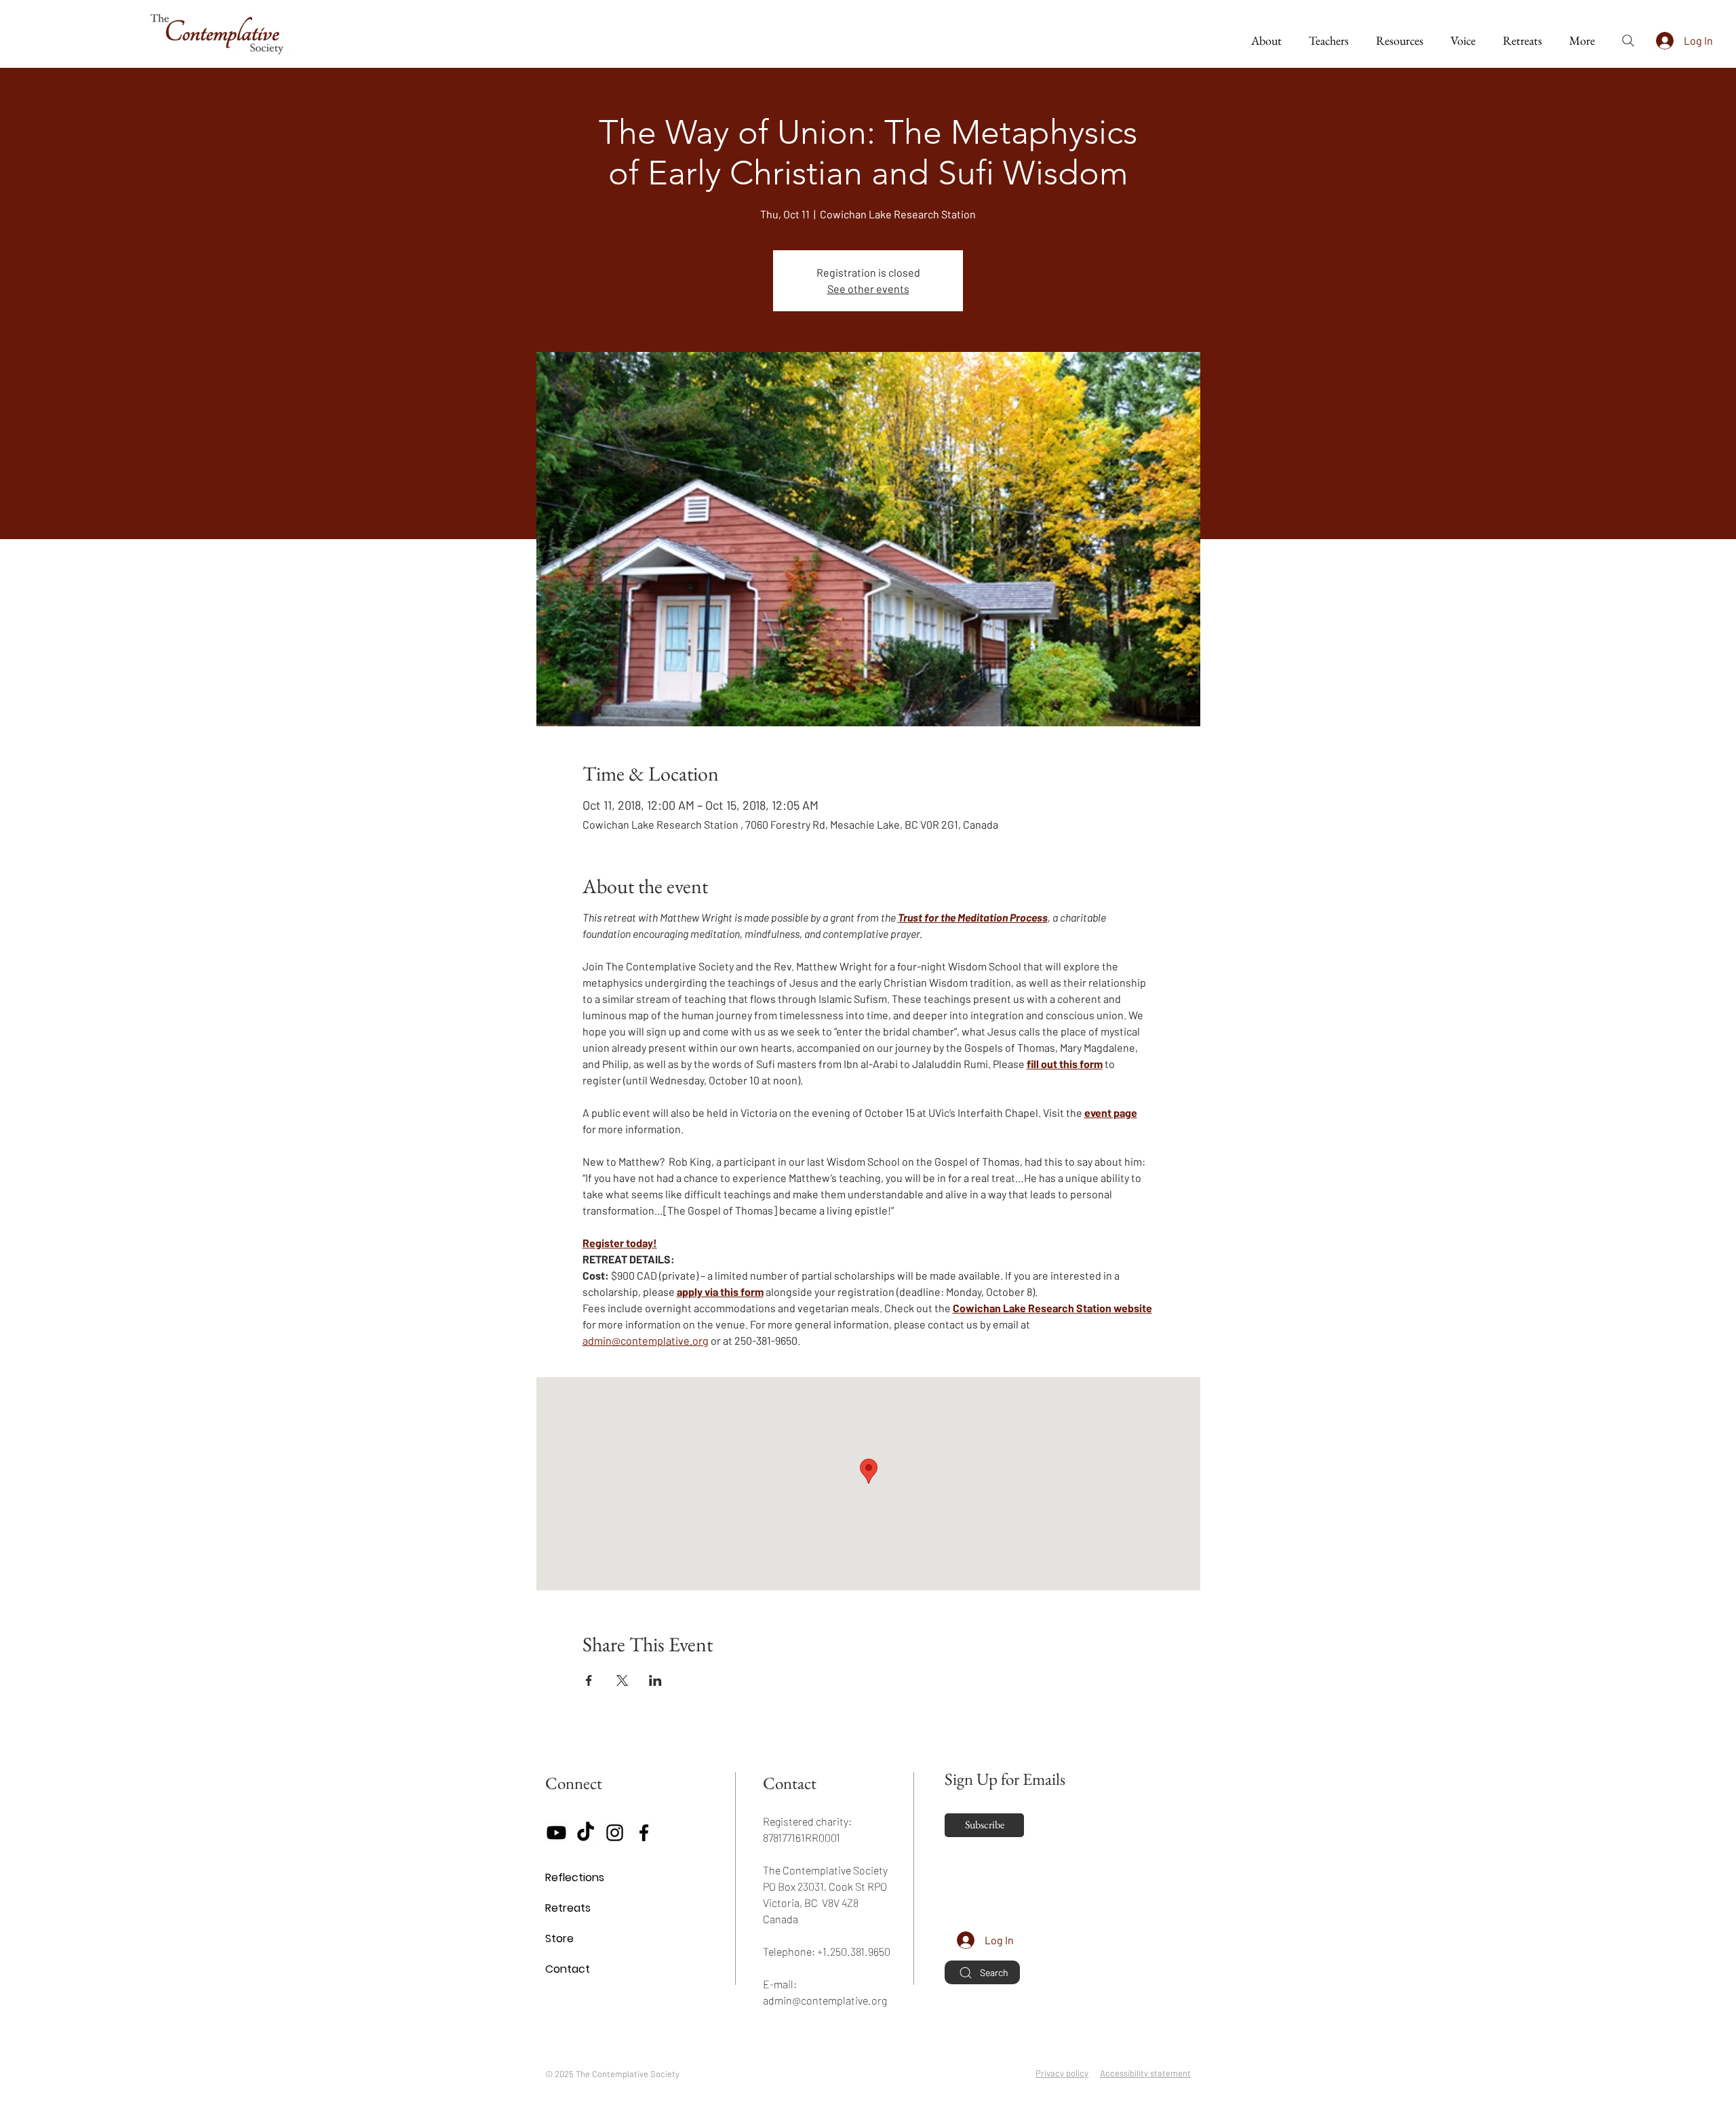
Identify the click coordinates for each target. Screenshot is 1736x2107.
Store (559, 1938)
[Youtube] (556, 1833)
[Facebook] (644, 1833)
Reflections (575, 1877)
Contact (568, 1969)
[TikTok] (586, 1833)
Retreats (568, 1908)
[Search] (1628, 41)
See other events (868, 289)
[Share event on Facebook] (589, 1680)
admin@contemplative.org (825, 2000)
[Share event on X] (622, 1680)
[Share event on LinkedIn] (655, 1680)
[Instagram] (615, 1833)
